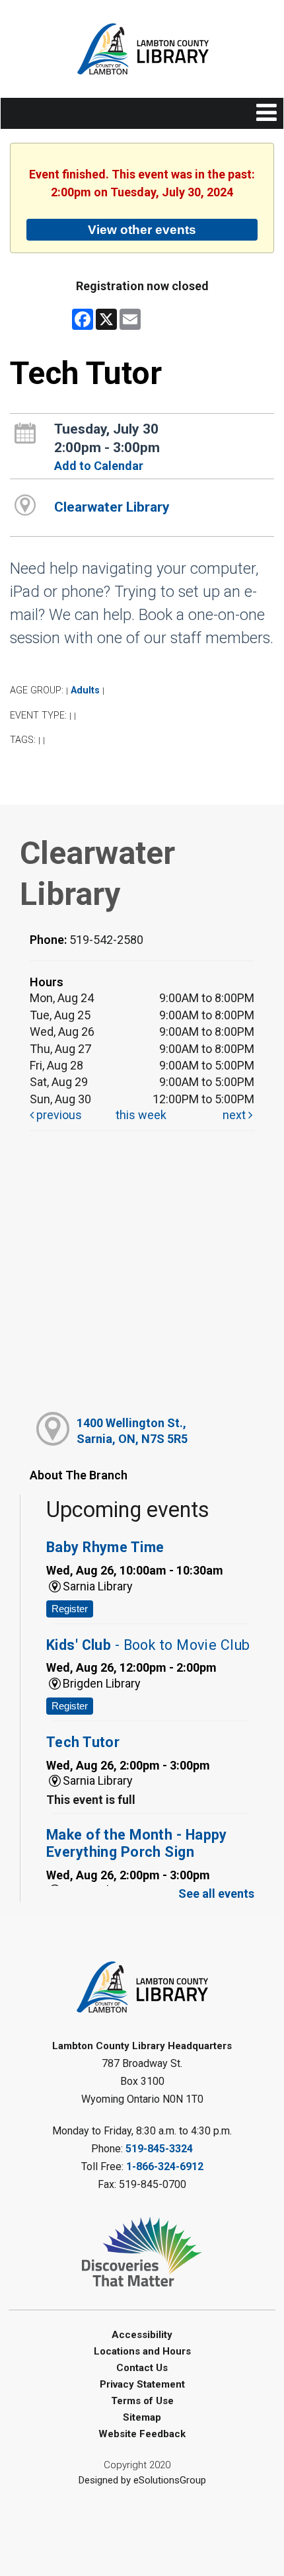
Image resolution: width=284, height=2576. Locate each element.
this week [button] (141, 1115)
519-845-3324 (159, 2149)
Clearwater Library (112, 507)
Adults (85, 690)
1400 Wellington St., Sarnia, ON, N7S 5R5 (132, 1430)
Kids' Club (148, 1645)
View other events (142, 229)
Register (70, 1609)
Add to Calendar (99, 466)
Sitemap (142, 2417)
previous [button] (58, 1115)
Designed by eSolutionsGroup (142, 2480)
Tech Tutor (83, 1742)
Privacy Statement (142, 2384)
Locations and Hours (142, 2351)
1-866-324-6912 (165, 2166)
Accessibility (142, 2335)
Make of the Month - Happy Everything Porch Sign (137, 1843)
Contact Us (142, 2368)
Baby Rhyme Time (105, 1547)
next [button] (235, 1115)
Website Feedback (142, 2434)
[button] (266, 113)
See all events (216, 1893)
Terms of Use (142, 2401)
